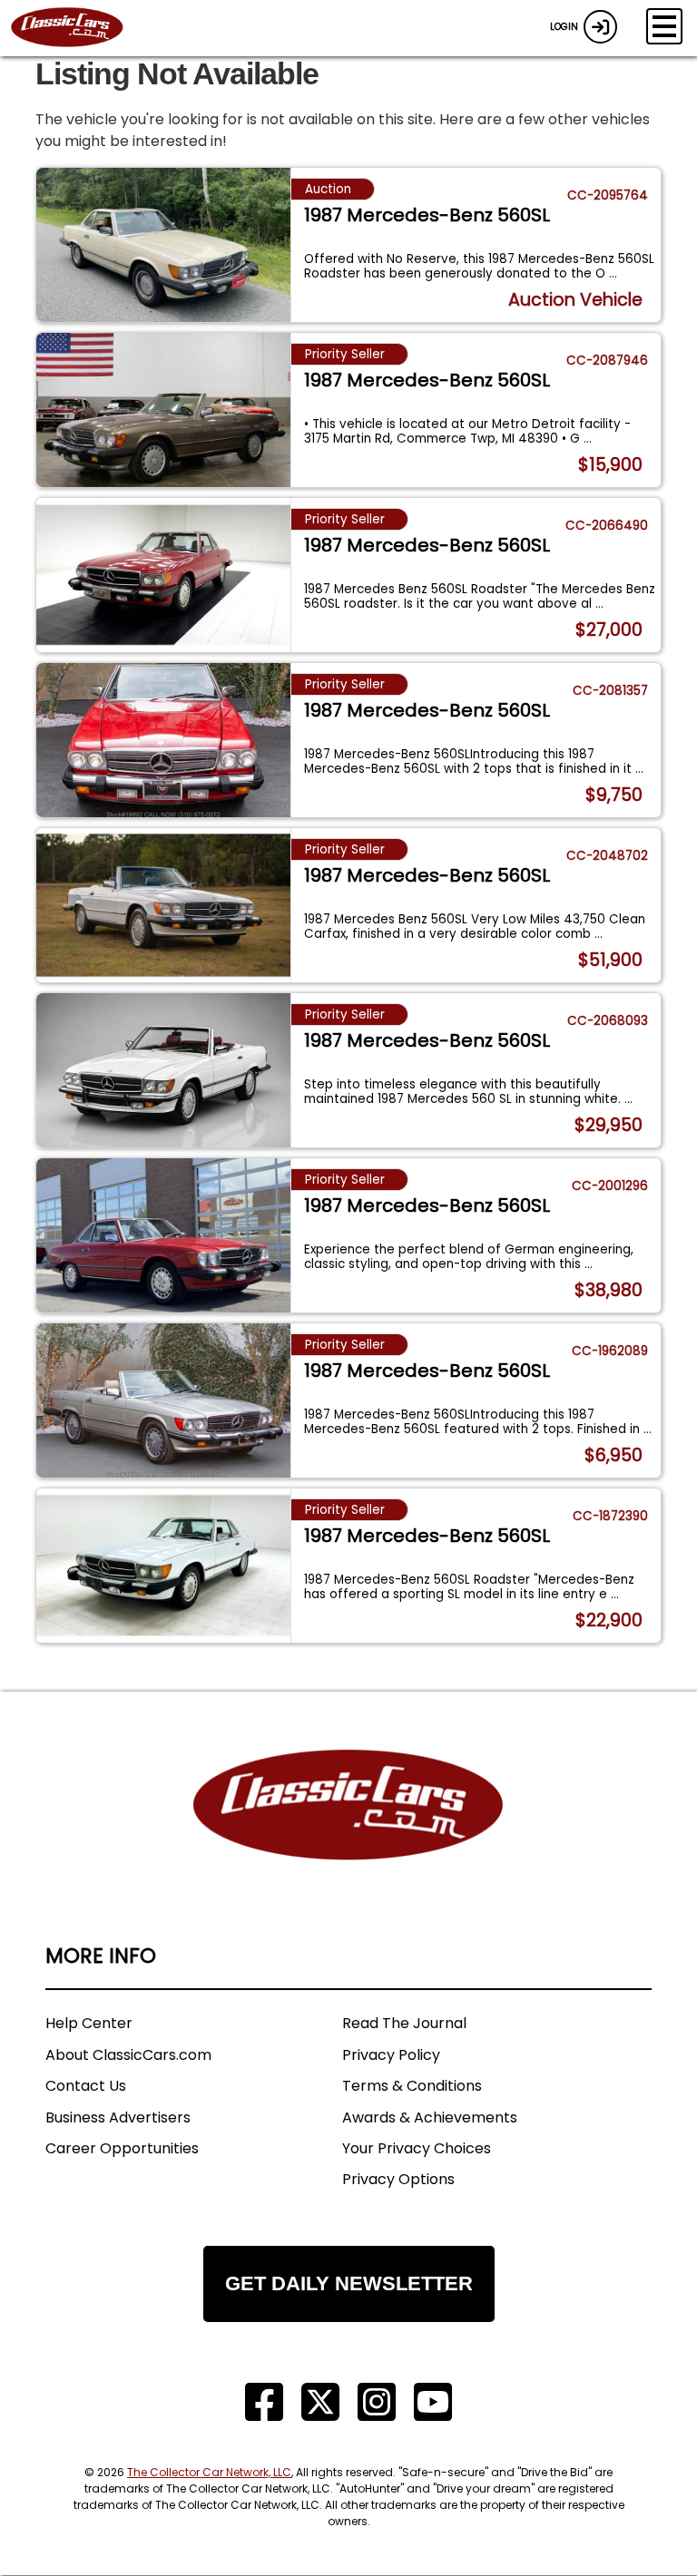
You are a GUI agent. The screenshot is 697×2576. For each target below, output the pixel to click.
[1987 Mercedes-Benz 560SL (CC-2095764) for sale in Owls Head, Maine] (163, 245)
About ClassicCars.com (128, 2055)
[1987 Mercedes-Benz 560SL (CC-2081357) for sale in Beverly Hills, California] (163, 740)
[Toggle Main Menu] (664, 26)
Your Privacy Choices (417, 2148)
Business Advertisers (118, 2117)
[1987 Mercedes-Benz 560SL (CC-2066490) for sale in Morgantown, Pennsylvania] (163, 575)
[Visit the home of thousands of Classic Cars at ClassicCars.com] (78, 28)
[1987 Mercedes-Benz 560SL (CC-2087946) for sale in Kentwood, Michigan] (163, 410)
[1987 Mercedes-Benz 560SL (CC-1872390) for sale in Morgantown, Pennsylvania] (163, 1566)
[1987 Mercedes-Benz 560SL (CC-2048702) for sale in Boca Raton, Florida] (163, 905)
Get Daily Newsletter (349, 2283)
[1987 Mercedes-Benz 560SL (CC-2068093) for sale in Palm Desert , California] (163, 1070)
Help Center (89, 2023)
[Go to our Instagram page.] (377, 2402)
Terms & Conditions (412, 2086)
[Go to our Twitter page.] (320, 2402)
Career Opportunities (122, 2148)
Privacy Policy (391, 2055)
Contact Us (86, 2086)
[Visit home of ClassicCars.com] (348, 1832)
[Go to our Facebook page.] (264, 2402)
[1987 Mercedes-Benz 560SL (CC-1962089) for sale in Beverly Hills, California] (163, 1400)
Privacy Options (398, 2179)
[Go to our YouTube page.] (433, 2402)
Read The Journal (404, 2023)
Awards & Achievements (430, 2117)
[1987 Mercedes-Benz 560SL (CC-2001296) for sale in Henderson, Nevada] (163, 1235)
